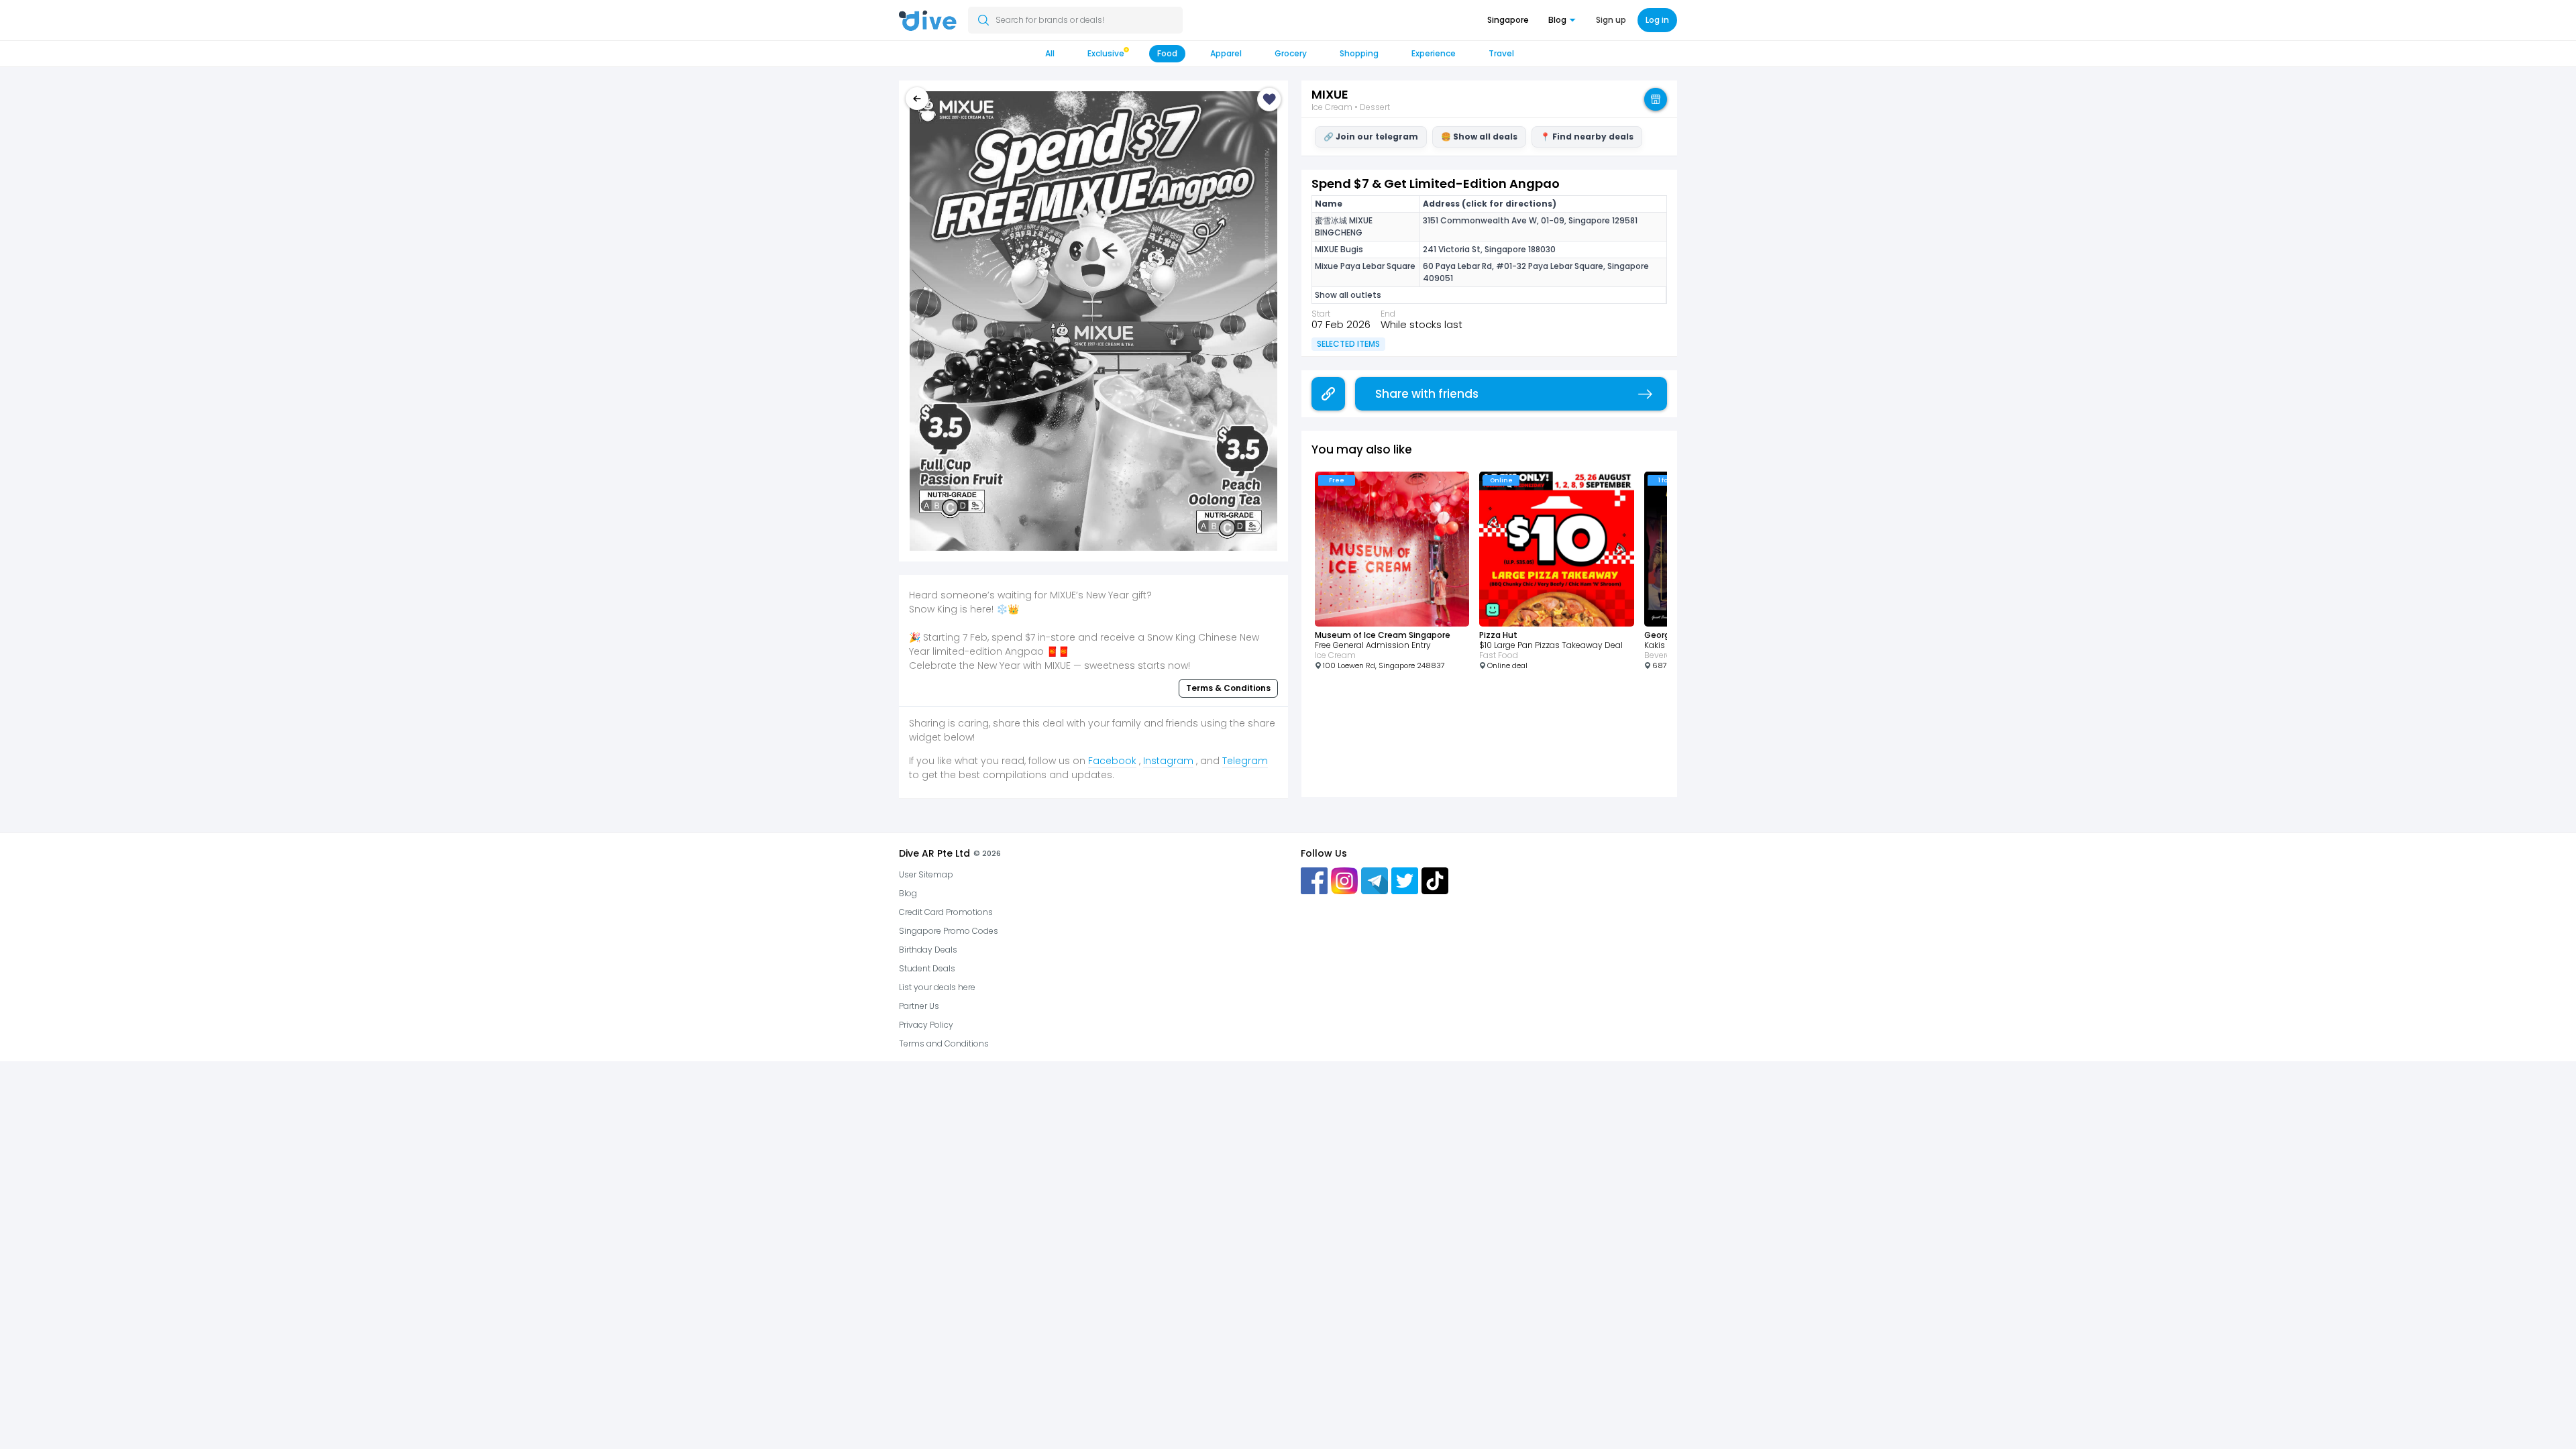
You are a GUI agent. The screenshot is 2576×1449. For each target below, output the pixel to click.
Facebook (1112, 761)
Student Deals (927, 968)
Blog (908, 893)
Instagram (1168, 761)
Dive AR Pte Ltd (934, 853)
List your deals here (937, 987)
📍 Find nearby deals (1587, 137)
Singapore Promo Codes (949, 931)
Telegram (1245, 761)
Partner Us (919, 1006)
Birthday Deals (928, 950)
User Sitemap (926, 874)
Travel (1501, 53)
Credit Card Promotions (946, 912)
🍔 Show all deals (1479, 137)
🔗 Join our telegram (1371, 137)
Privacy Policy (926, 1025)
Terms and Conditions (944, 1043)
